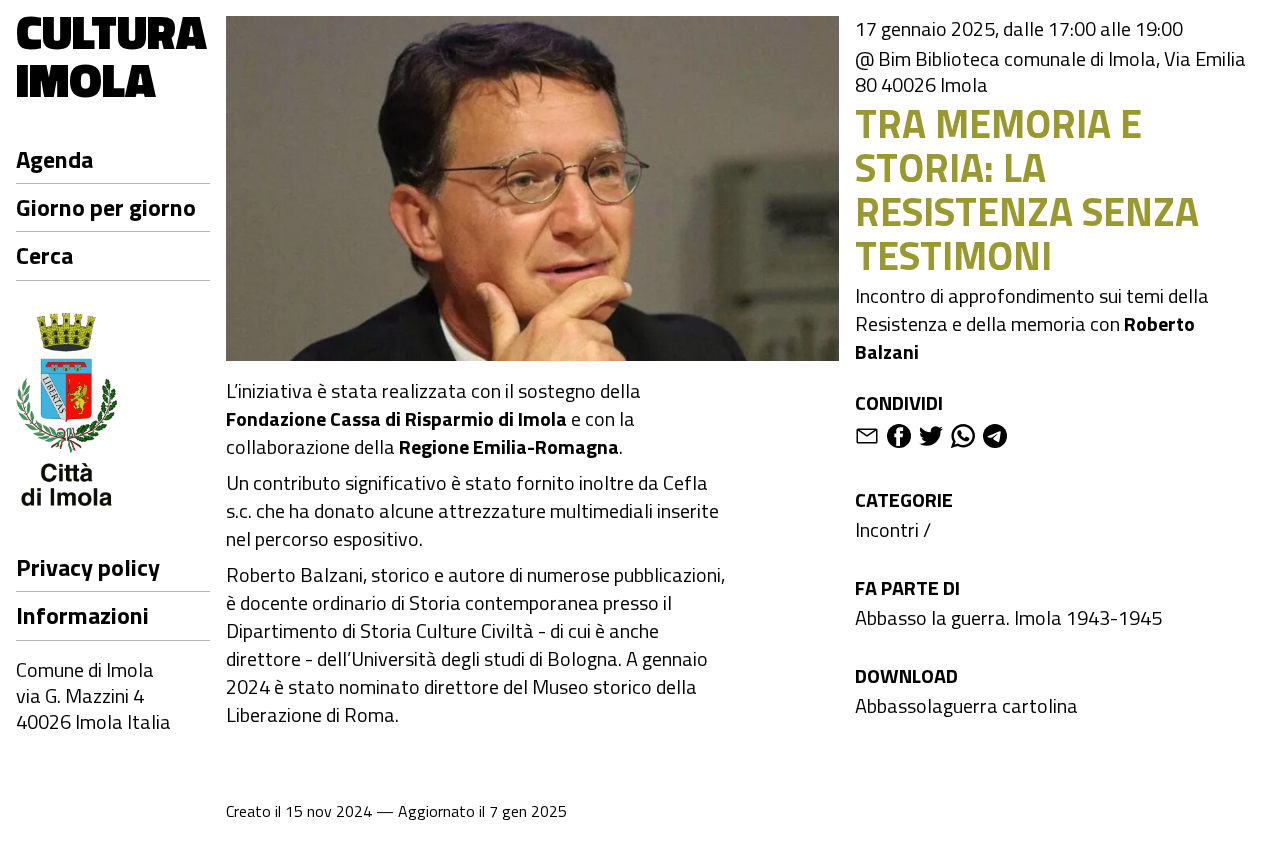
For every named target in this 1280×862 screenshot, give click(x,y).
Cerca (44, 255)
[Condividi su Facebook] (899, 439)
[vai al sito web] (113, 413)
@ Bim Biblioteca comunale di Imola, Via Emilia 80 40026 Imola (1050, 72)
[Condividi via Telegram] (995, 439)
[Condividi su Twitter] (931, 439)
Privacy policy (88, 567)
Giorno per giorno (106, 207)
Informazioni (82, 615)
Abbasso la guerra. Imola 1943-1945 (1008, 617)
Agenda (54, 159)
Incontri (887, 529)
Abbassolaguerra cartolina (966, 705)
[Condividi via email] (867, 439)
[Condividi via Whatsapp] (963, 439)
